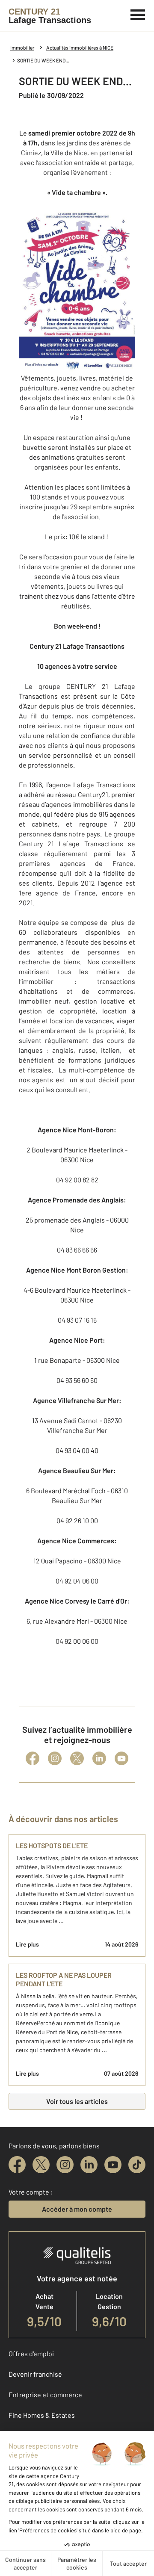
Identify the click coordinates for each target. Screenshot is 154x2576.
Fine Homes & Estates (42, 2415)
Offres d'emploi (31, 2353)
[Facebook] (33, 1758)
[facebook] (17, 2165)
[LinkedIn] (99, 1758)
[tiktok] (137, 2165)
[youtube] (113, 2165)
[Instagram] (55, 1758)
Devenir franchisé (35, 2374)
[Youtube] (121, 1758)
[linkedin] (89, 2165)
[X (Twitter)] (77, 1758)
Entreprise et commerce (45, 2394)
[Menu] (138, 14)
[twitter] (41, 2165)
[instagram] (65, 2165)
